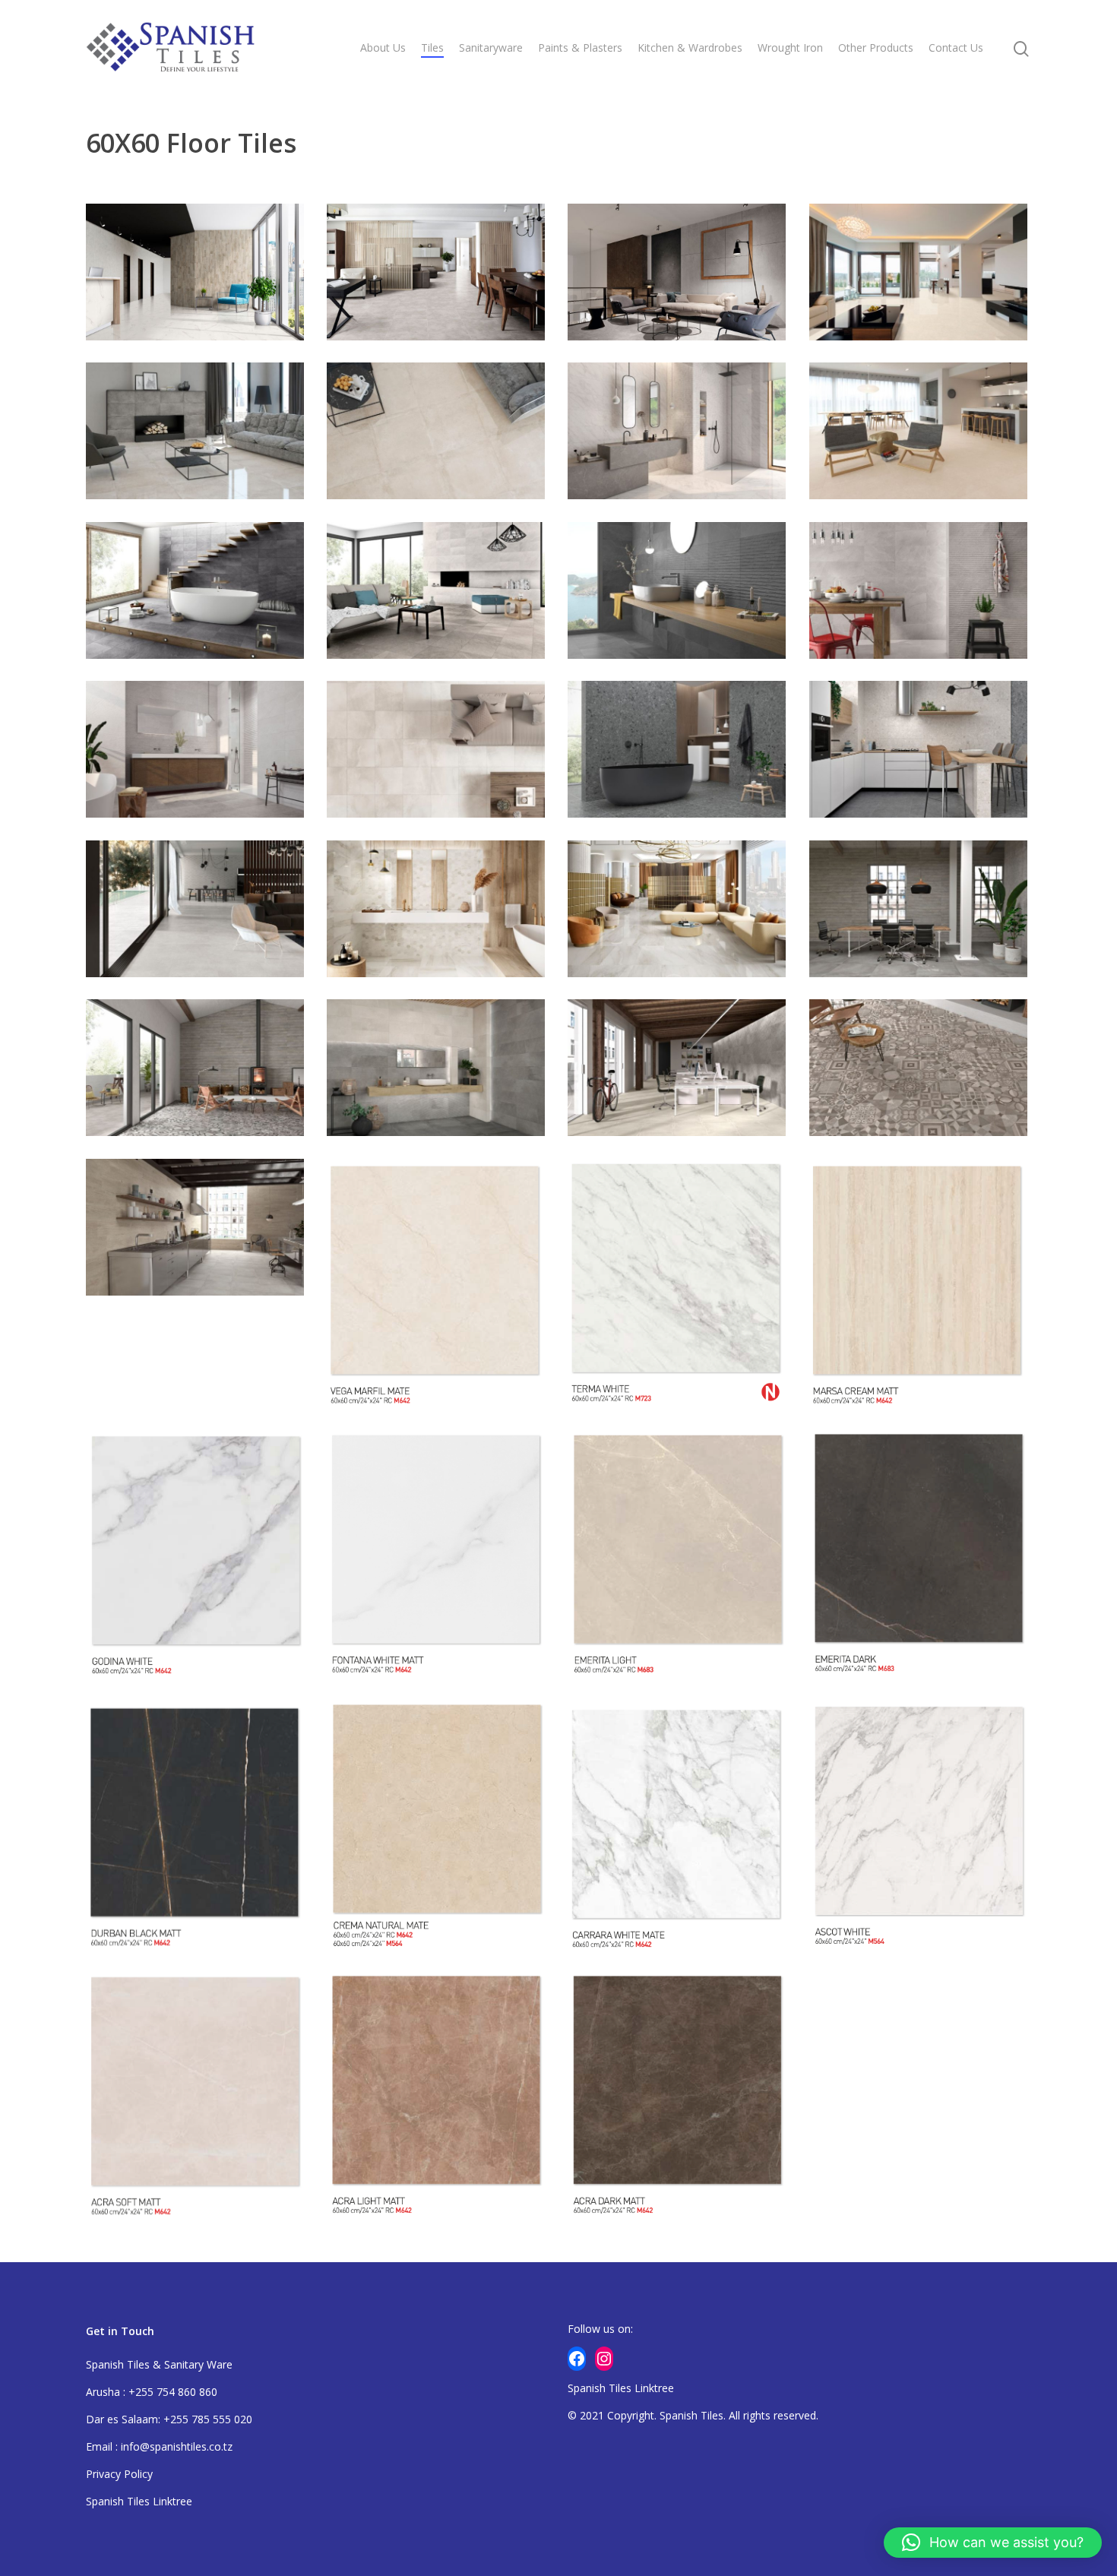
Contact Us (956, 47)
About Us (383, 47)
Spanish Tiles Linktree (139, 2501)
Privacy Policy (119, 2474)
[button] (993, 2543)
